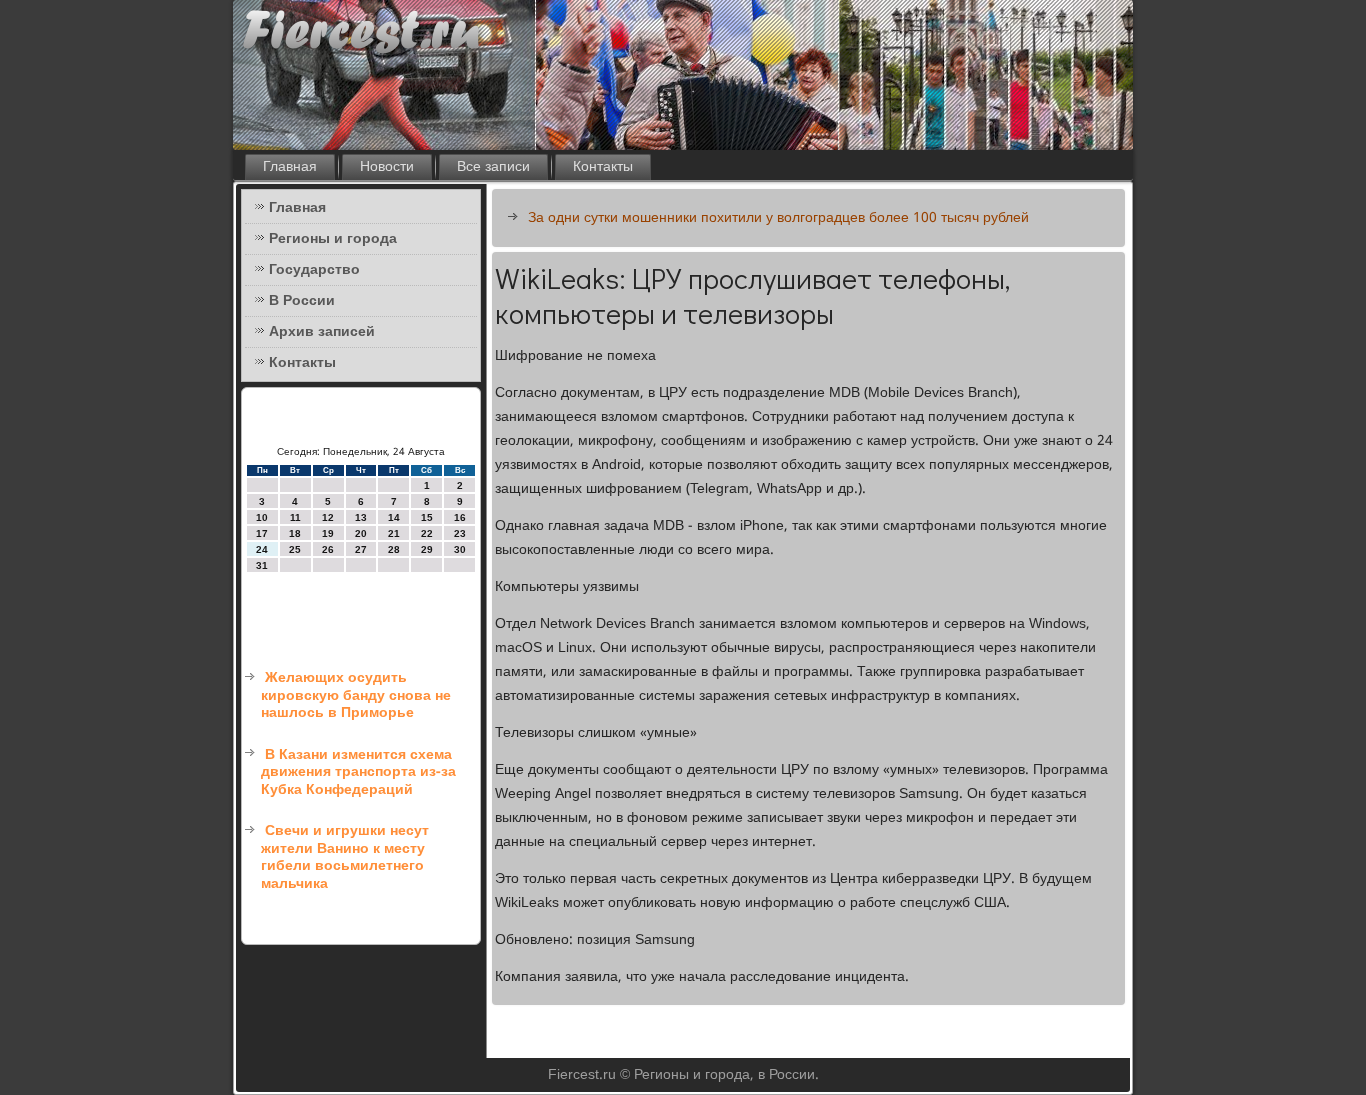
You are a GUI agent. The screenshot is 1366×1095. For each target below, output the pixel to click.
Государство (314, 270)
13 (361, 517)
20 (361, 533)
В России (302, 301)
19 (328, 533)
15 (427, 517)
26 (328, 549)
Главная (290, 167)
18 (295, 533)
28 (394, 549)
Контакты (603, 167)
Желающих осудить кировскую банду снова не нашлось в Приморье (356, 695)
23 (460, 533)
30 (460, 549)
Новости (387, 167)
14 (394, 517)
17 (262, 533)
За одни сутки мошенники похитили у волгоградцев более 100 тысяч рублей (778, 218)
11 (295, 517)
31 (262, 565)
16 (460, 517)
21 (394, 533)
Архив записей (322, 332)
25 (295, 549)
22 (427, 533)
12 (328, 517)
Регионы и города (333, 239)
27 (361, 549)
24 (262, 549)
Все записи (493, 167)
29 (427, 549)
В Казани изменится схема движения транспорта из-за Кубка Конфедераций (358, 772)
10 (262, 517)
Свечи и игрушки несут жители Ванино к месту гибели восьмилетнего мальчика (345, 857)
